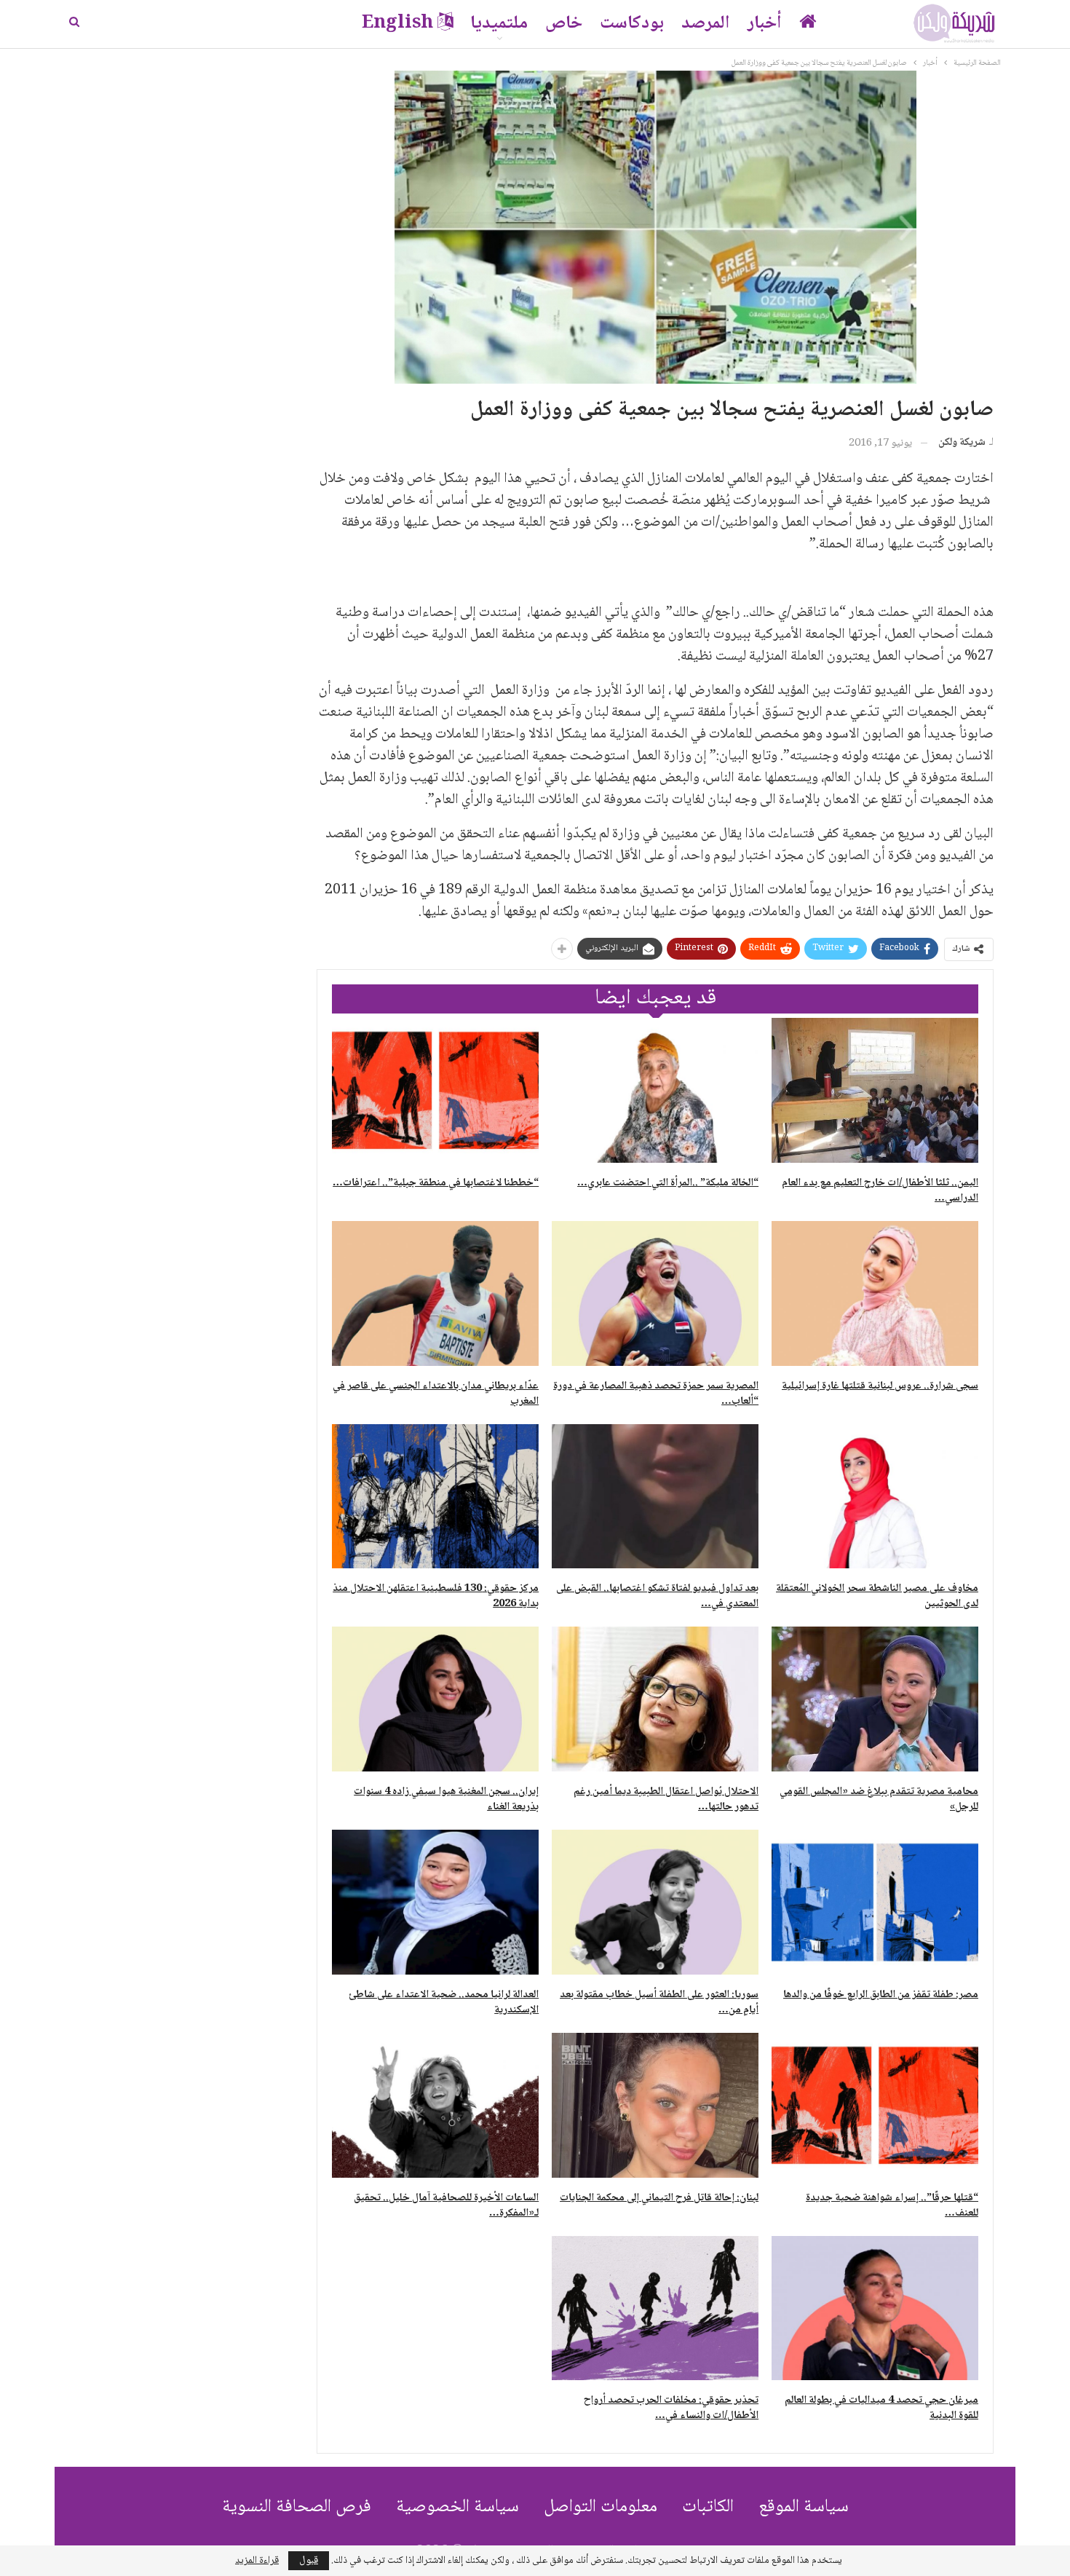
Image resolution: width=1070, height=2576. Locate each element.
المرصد (706, 24)
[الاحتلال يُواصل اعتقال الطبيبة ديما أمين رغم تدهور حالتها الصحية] (655, 1699)
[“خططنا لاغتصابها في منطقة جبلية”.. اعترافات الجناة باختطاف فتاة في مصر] (435, 1090)
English (397, 24)
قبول (309, 2561)
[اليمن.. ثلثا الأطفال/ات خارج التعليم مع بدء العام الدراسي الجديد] (875, 1090)
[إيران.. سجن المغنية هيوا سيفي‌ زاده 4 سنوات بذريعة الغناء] (435, 1699)
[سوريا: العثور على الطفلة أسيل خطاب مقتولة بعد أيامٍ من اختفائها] (655, 1902)
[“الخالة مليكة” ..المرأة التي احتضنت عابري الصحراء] (655, 1090)
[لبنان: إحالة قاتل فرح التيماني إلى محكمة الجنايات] (655, 2105)
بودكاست (632, 24)
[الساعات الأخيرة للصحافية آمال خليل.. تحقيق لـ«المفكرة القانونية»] (435, 2105)
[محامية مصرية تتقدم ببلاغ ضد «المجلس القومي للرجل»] (875, 1699)
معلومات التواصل (601, 2507)
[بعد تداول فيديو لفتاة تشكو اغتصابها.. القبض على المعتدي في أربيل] (655, 1497)
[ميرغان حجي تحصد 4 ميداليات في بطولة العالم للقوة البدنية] (875, 2308)
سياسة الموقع (804, 2507)
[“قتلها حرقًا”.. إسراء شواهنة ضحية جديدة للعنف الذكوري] (875, 2105)
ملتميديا (499, 24)
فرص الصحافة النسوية (297, 2507)
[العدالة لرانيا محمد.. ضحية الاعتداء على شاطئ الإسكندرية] (435, 1902)
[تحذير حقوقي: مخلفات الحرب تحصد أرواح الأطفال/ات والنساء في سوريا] (655, 2308)
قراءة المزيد (257, 2561)
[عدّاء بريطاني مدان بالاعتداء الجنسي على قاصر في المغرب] (435, 1293)
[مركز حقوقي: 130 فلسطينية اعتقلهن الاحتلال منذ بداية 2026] (435, 1497)
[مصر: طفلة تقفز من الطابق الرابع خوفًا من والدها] (875, 1902)
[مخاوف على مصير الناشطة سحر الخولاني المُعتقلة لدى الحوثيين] (875, 1497)
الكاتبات (708, 2507)
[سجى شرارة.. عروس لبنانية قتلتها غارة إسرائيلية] (875, 1293)
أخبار (765, 24)
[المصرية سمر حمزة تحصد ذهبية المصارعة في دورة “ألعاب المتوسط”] (655, 1293)
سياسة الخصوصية (457, 2507)
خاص (564, 24)
